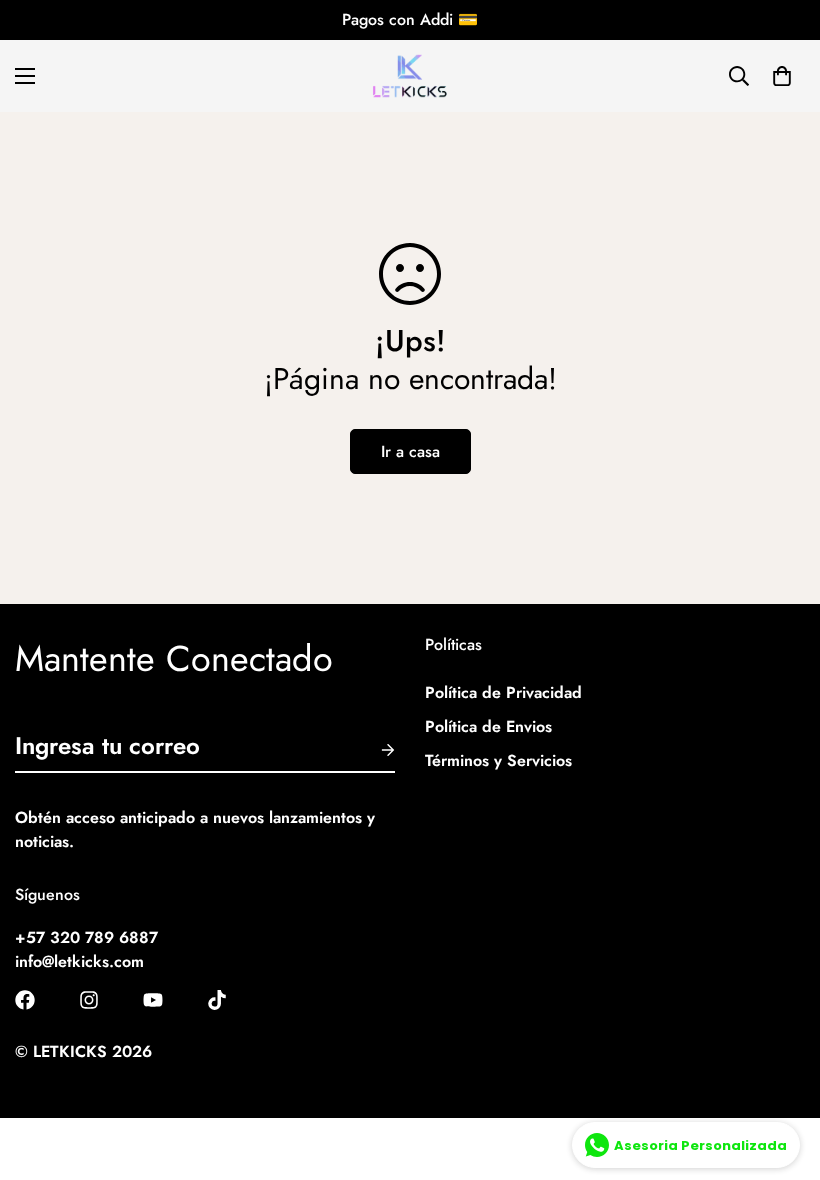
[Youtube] (153, 1000)
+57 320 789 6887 (86, 937)
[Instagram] (89, 1000)
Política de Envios (488, 726)
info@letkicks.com (79, 961)
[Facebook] (25, 1000)
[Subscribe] (372, 750)
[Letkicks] (410, 76)
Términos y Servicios (498, 760)
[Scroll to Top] (781, 1071)
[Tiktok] (217, 1000)
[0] (782, 76)
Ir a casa (410, 451)
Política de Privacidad (503, 692)
